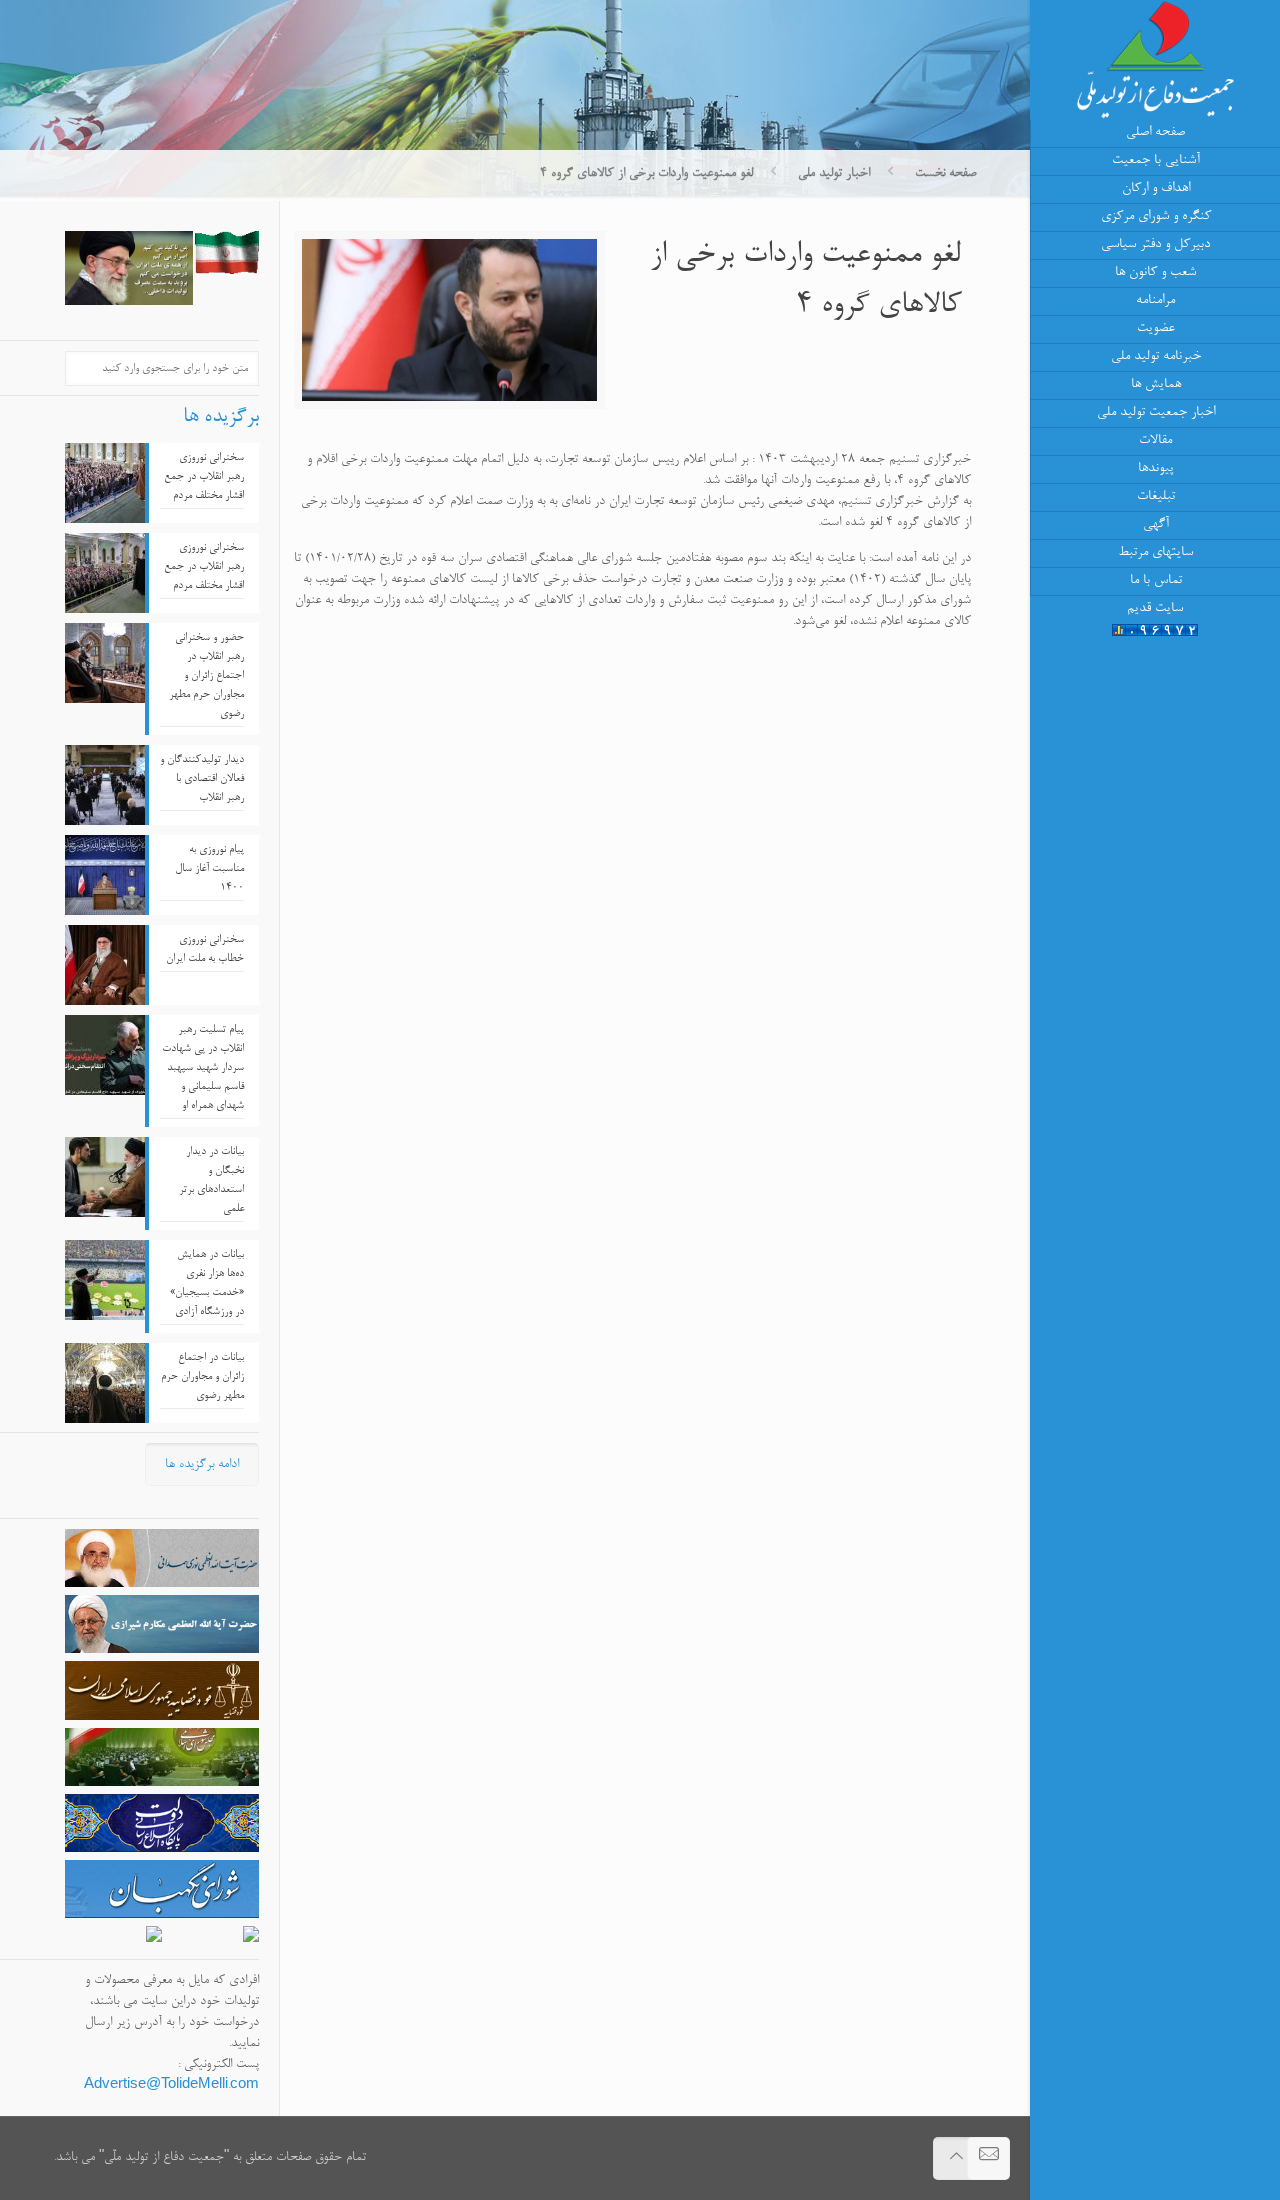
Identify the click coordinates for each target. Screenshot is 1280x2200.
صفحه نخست (945, 173)
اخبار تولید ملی (834, 173)
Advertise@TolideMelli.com (171, 2085)
